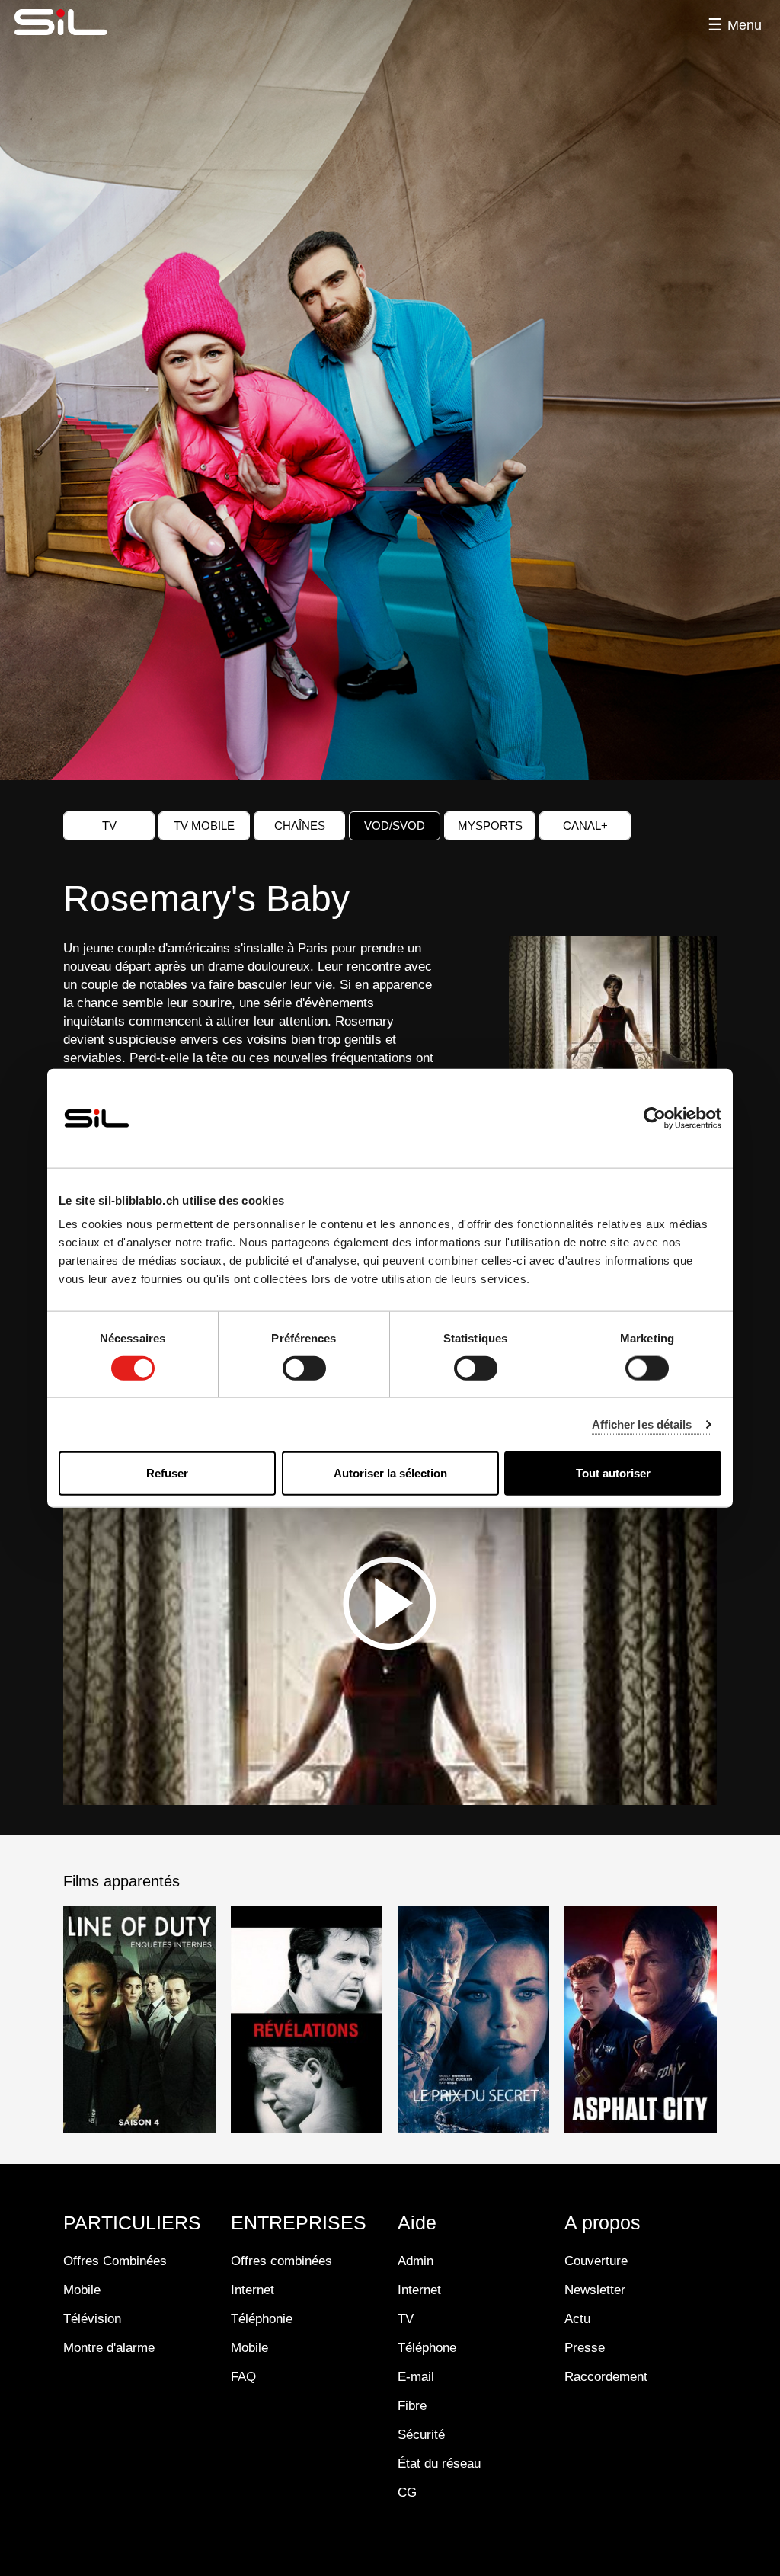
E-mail (416, 2377)
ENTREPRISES (299, 2222)
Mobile (82, 2290)
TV (109, 826)
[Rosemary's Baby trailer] (390, 1603)
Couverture (596, 2261)
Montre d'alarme (109, 2348)
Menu (745, 25)
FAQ (243, 2377)
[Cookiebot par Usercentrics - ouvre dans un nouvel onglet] (655, 1118)
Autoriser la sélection (390, 1473)
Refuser (167, 1473)
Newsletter (595, 2290)
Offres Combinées (115, 2261)
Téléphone (427, 2348)
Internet (253, 2290)
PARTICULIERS (132, 2222)
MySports (490, 826)
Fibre (412, 2406)
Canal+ (585, 826)
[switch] (304, 1368)
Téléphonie (262, 2319)
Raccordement (606, 2377)
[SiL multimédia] (78, 23)
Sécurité (421, 2435)
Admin (416, 2261)
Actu (577, 2319)
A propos (603, 2222)
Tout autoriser (613, 1473)
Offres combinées (281, 2261)
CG (407, 2493)
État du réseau (439, 2464)
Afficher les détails (642, 1424)
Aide (417, 2222)
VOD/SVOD (395, 826)
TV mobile (204, 826)
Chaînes (300, 826)
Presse (585, 2348)
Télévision (92, 2319)
